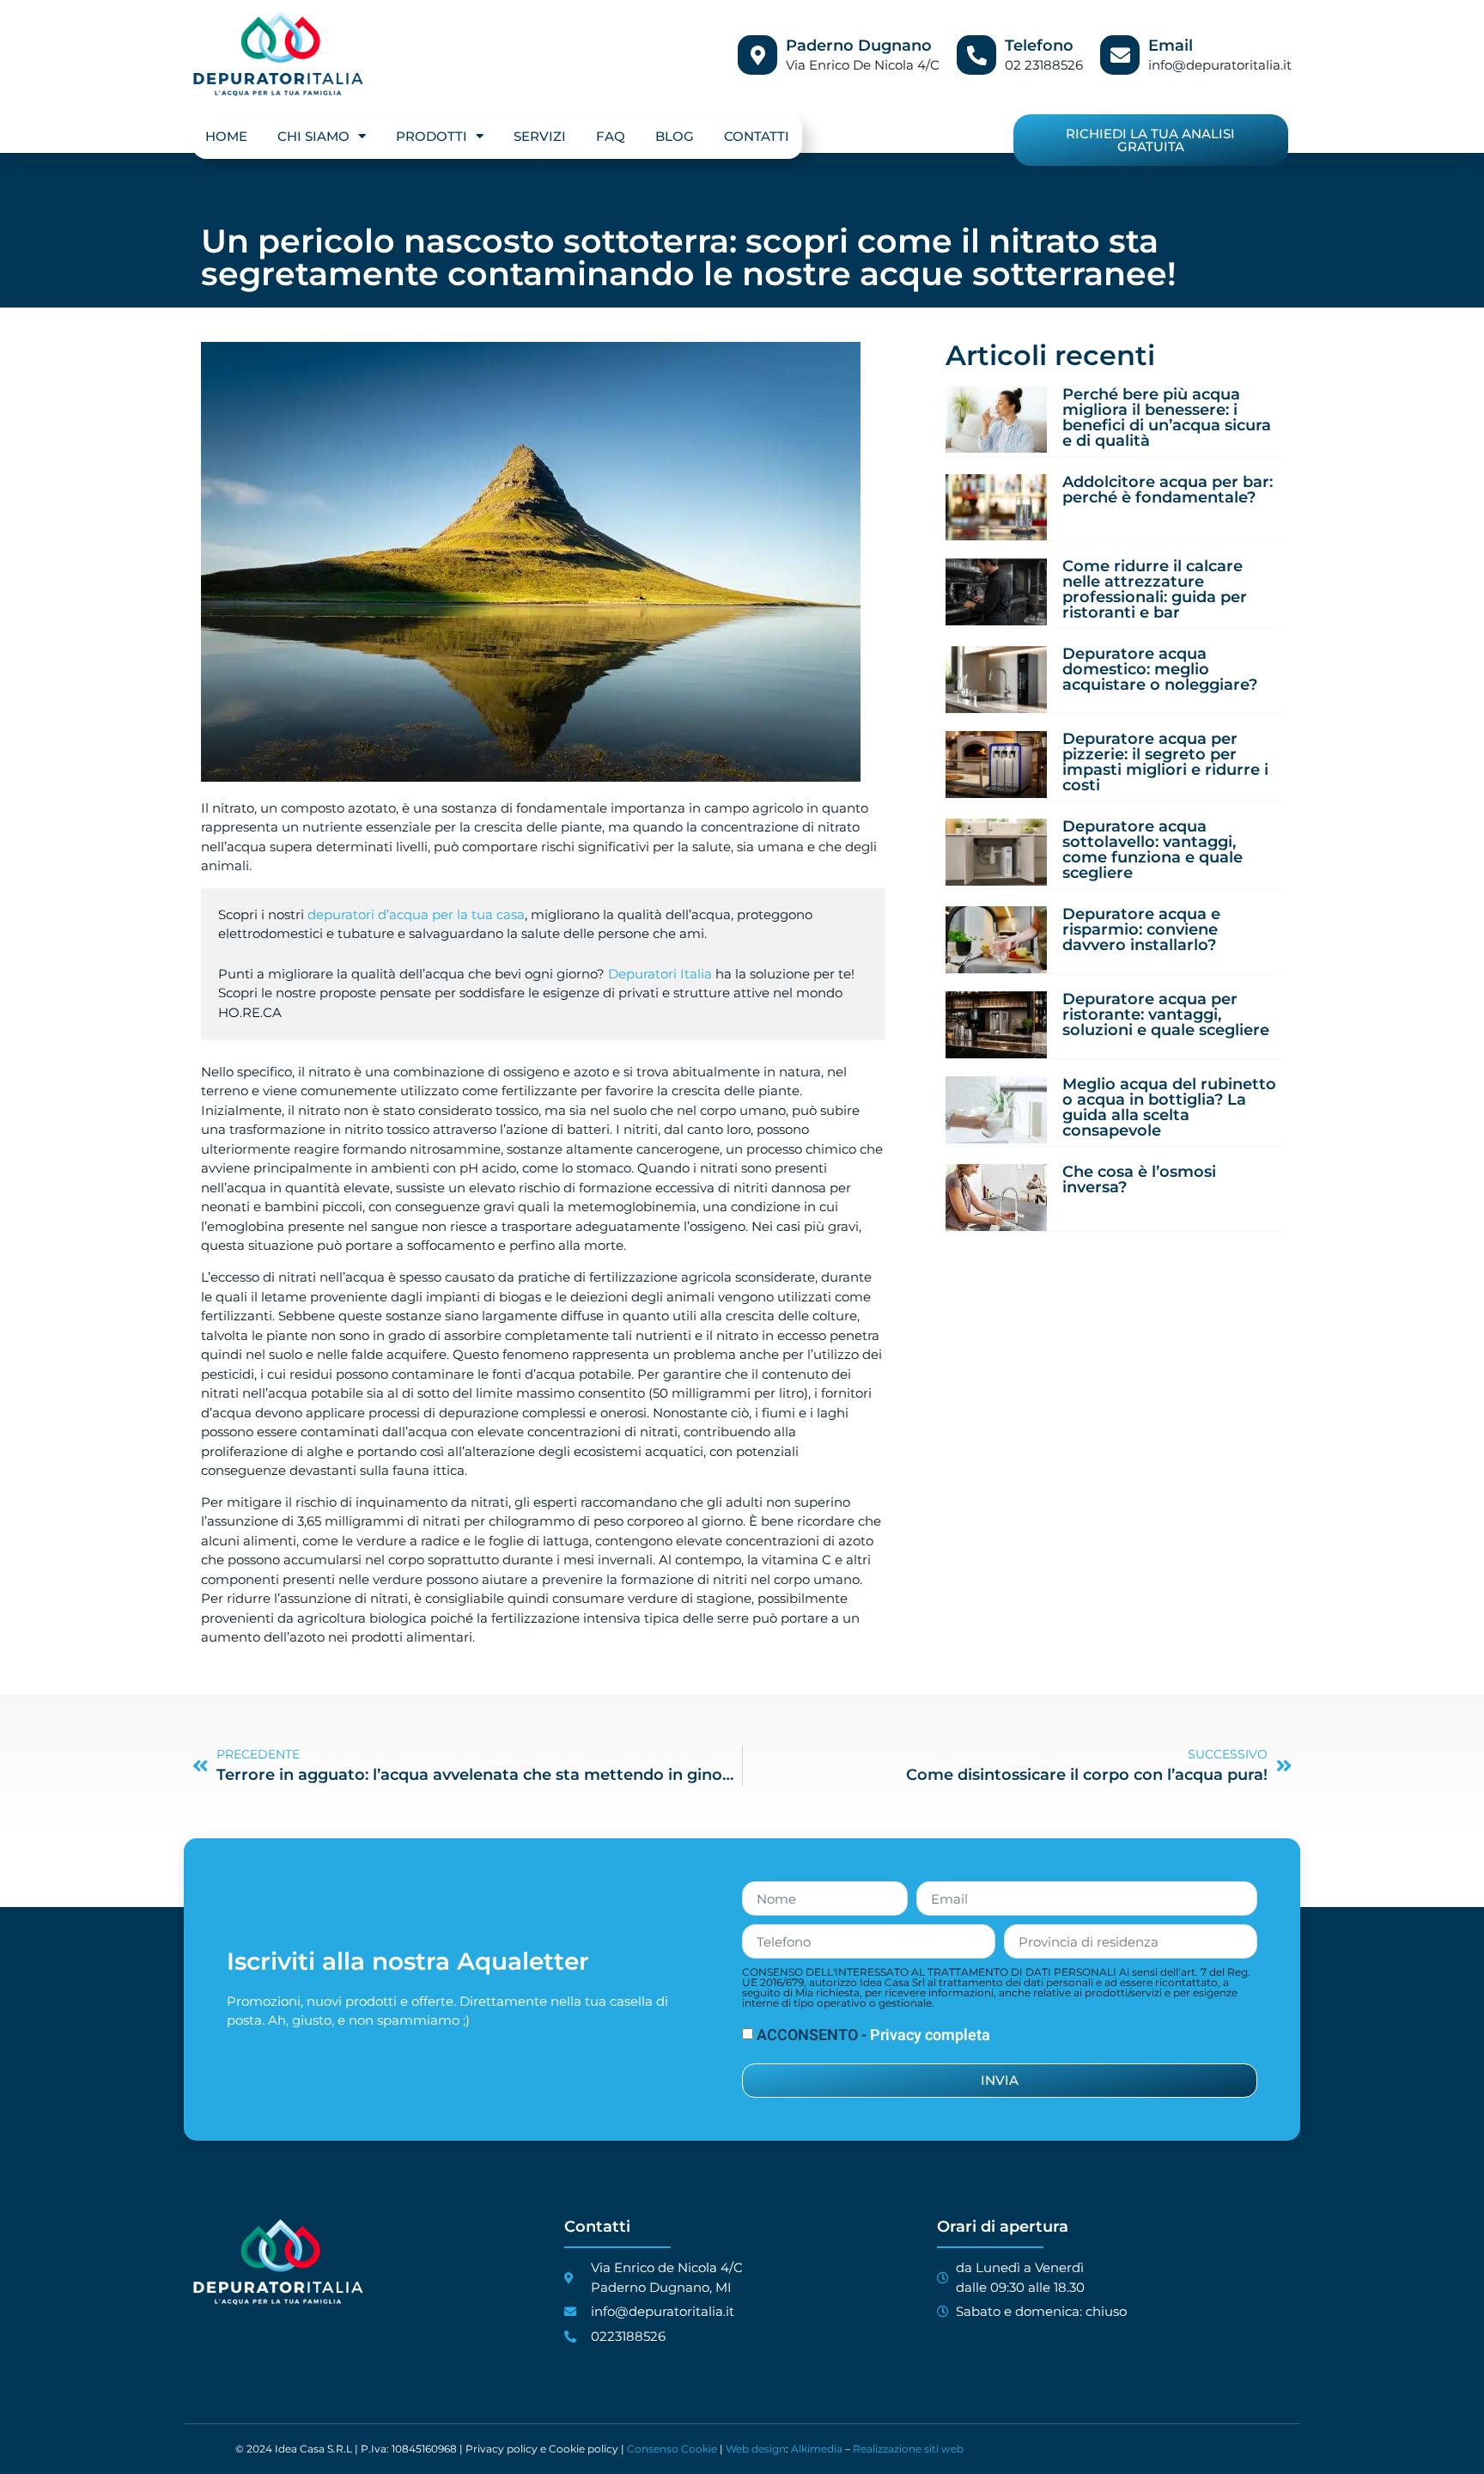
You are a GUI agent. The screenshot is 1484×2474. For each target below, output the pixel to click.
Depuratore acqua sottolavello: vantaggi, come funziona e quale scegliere (1153, 850)
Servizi (540, 136)
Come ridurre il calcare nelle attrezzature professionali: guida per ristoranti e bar (1155, 589)
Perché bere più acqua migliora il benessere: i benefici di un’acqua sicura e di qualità (1167, 417)
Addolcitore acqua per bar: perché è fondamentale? (1168, 490)
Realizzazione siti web (908, 2449)
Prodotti (432, 136)
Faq (611, 136)
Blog (675, 136)
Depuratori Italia (660, 974)
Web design (756, 2449)
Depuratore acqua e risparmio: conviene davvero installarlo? (1141, 929)
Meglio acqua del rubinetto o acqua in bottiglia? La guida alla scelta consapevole (1169, 1107)
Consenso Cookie (672, 2449)
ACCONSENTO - (873, 2035)
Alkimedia (817, 2449)
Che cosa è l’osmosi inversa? (1139, 1179)
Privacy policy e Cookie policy (542, 2449)
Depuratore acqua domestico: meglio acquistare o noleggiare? (1160, 669)
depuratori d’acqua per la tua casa (416, 914)
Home (226, 136)
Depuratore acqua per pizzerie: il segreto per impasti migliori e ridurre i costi (1165, 762)
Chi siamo (313, 136)
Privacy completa (930, 2035)
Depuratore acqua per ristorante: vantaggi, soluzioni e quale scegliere (1166, 1015)
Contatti (757, 136)
